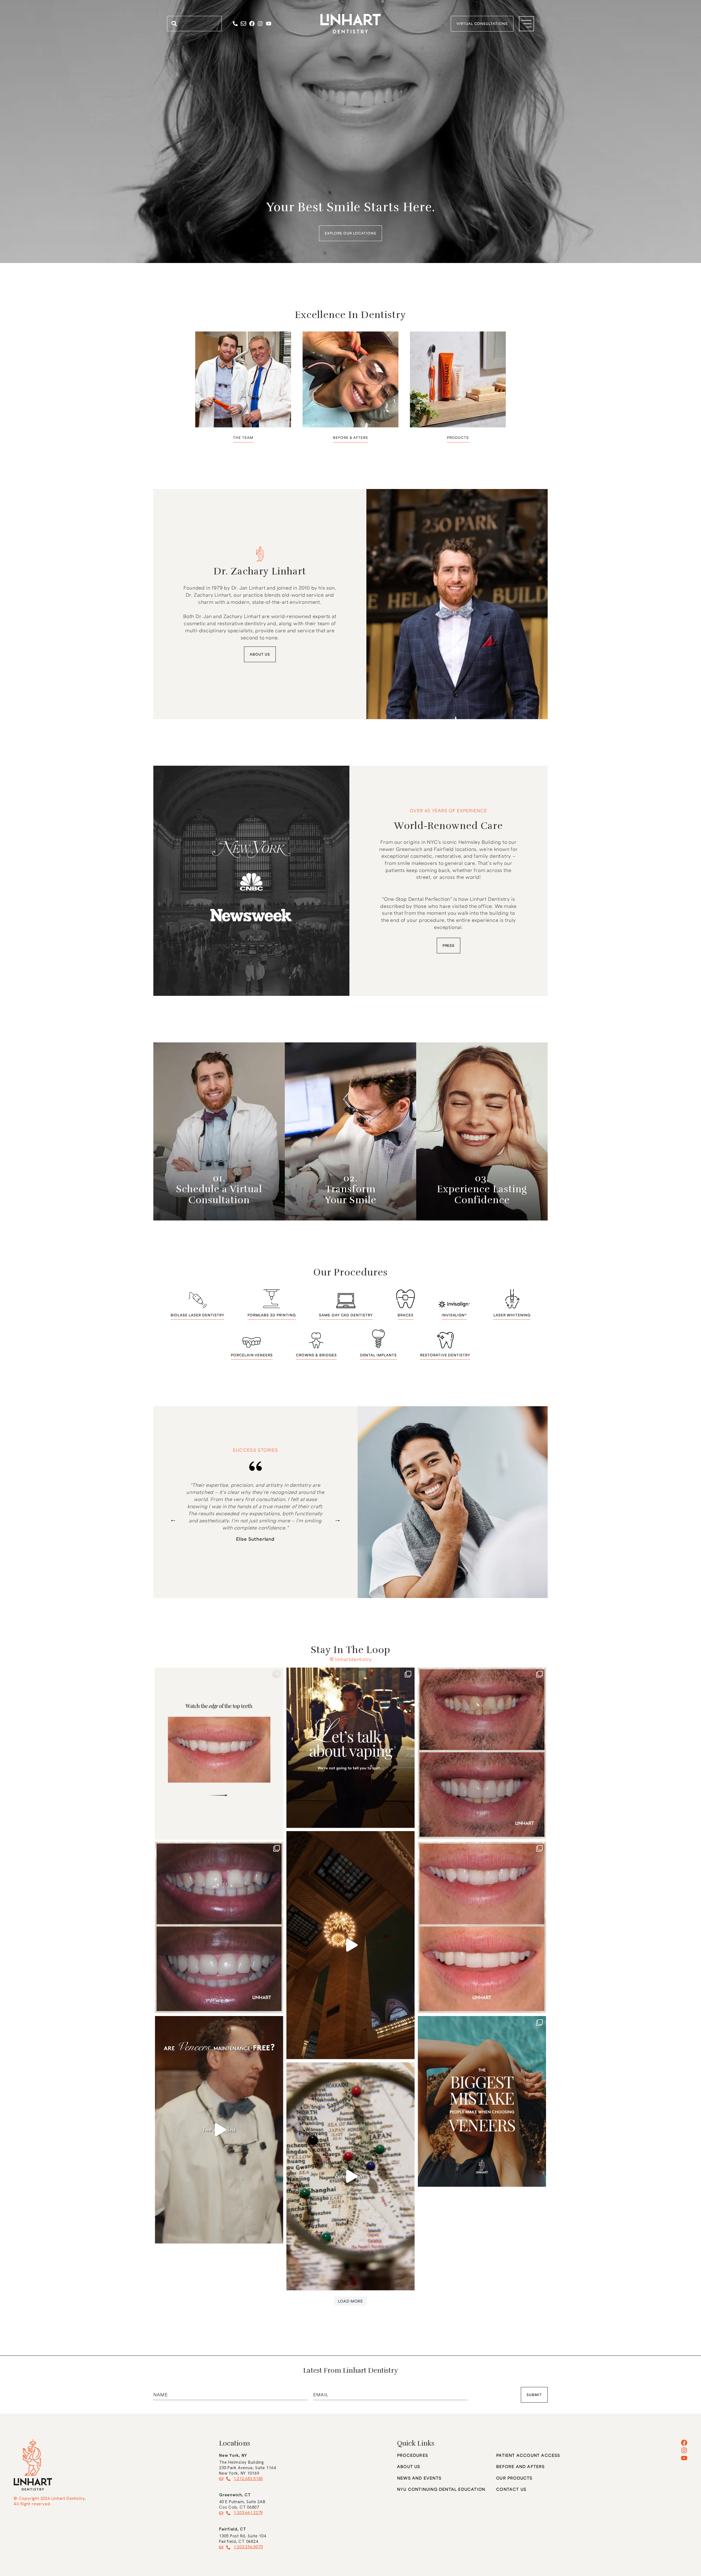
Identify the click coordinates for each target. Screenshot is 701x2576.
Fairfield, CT (233, 2529)
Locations (235, 2443)
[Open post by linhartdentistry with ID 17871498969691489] (482, 1927)
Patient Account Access (528, 2455)
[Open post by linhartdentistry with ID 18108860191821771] (482, 2102)
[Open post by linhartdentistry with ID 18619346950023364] (482, 1753)
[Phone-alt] (235, 24)
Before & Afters (350, 438)
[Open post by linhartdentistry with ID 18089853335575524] (350, 2176)
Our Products (514, 2478)
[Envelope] (243, 24)
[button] (173, 1519)
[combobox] (194, 24)
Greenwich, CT (235, 2495)
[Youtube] (269, 24)
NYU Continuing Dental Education (441, 2489)
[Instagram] (260, 24)
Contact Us (511, 2489)
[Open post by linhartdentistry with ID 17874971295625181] (219, 1927)
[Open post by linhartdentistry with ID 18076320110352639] (219, 1753)
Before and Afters (520, 2467)
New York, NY (233, 2455)
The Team (243, 438)
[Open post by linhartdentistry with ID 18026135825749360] (219, 2130)
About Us (409, 2467)
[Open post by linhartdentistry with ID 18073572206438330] (350, 1748)
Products (458, 438)
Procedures (413, 2455)
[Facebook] (252, 24)
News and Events (419, 2478)
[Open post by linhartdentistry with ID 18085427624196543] (350, 1945)
